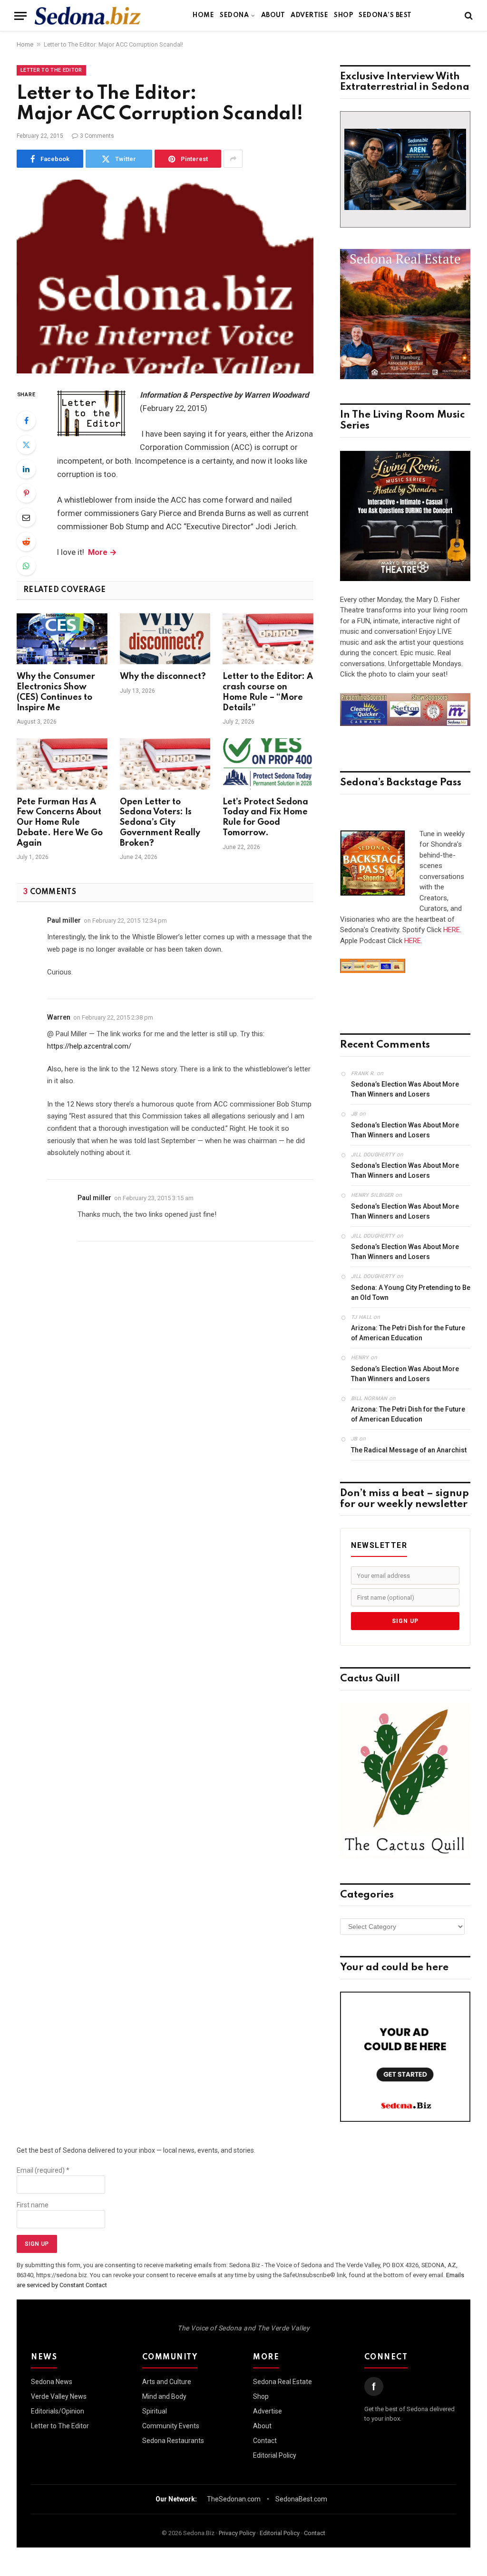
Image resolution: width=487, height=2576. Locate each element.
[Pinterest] (26, 493)
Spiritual (155, 2411)
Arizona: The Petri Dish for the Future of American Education (408, 1333)
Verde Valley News (59, 2396)
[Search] (468, 16)
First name (33, 2205)
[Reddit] (26, 542)
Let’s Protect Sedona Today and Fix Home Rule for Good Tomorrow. (265, 817)
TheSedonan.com (234, 2499)
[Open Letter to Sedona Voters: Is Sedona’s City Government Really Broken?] (165, 764)
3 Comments (97, 136)
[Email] (26, 517)
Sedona (234, 15)
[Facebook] (26, 420)
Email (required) (43, 2170)
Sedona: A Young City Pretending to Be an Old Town (411, 1293)
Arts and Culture (167, 2382)
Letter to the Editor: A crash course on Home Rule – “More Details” (268, 692)
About (273, 15)
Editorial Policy (275, 2455)
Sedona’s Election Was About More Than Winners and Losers (405, 1089)
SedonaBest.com (301, 2499)
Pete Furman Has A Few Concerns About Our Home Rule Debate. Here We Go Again (60, 823)
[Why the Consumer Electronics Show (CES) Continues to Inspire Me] (62, 639)
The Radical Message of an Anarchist (409, 1450)
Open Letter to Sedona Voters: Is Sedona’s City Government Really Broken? (160, 823)
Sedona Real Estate (282, 2382)
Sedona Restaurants (173, 2441)
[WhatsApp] (26, 566)
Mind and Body (164, 2396)
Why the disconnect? (163, 677)
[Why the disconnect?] (165, 639)
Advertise (309, 15)
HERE (452, 930)
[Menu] (20, 16)
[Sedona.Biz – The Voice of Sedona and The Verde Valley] (88, 16)
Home (203, 15)
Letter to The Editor (51, 70)
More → (102, 552)
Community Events (171, 2426)
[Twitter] (26, 445)
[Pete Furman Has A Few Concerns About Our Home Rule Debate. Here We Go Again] (62, 764)
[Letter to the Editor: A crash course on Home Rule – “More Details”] (268, 639)
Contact (265, 2441)
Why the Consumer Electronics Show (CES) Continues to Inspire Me (56, 692)
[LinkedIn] (26, 469)
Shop (343, 15)
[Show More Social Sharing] (233, 159)
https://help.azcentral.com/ (89, 1046)
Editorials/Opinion (58, 2411)
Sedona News (52, 2382)
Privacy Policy (237, 2533)
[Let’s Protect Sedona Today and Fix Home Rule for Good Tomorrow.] (268, 764)
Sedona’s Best (385, 15)
